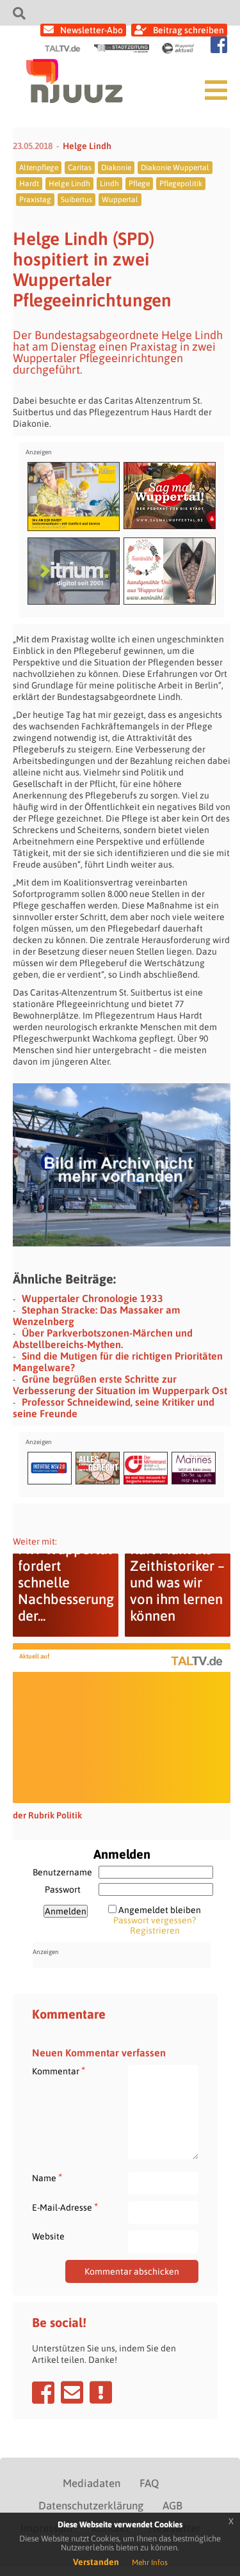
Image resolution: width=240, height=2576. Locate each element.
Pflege (139, 184)
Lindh (109, 184)
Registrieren (155, 1930)
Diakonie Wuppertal (175, 168)
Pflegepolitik (181, 184)
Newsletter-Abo (92, 30)
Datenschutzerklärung (91, 2506)
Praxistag (35, 200)
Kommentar (59, 2071)
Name (47, 2178)
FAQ (149, 2483)
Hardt (29, 184)
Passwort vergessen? (155, 1920)
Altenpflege (39, 168)
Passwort (63, 1889)
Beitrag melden (101, 2392)
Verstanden (96, 2562)
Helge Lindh (87, 146)
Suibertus (76, 200)
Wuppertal (120, 200)
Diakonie (116, 168)
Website (48, 2236)
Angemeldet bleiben (160, 1910)
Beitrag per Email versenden (72, 2392)
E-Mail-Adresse (65, 2207)
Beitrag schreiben (188, 30)
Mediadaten (92, 2483)
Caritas (80, 168)
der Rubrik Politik (47, 1815)
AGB (172, 2506)
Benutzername (62, 1872)
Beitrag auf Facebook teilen (43, 2392)
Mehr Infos (150, 2563)
